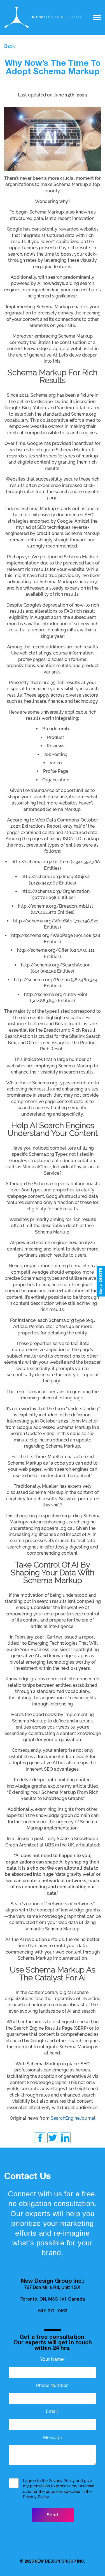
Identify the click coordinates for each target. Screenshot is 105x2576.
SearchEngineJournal (73, 2118)
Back (10, 46)
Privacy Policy (62, 2481)
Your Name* (53, 2359)
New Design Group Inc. (60, 2562)
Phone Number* (53, 2385)
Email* (53, 2411)
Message (53, 2438)
